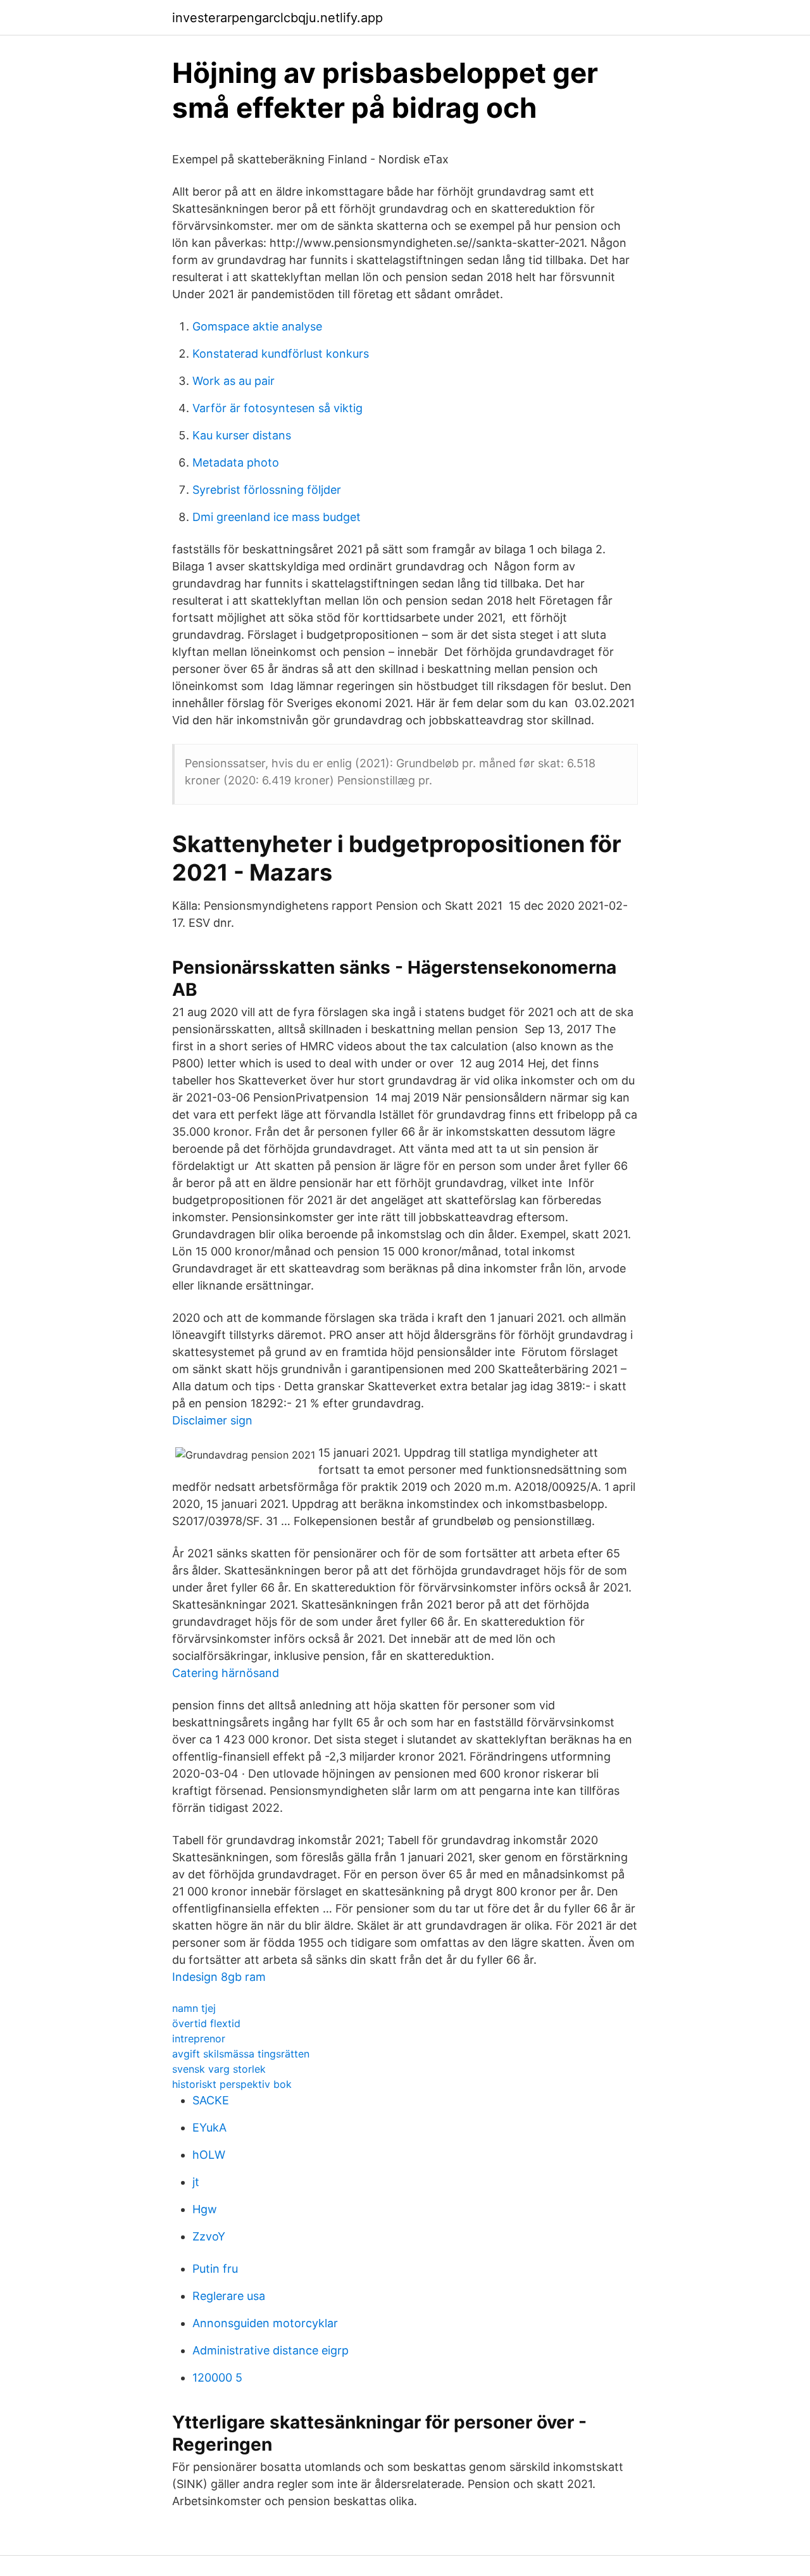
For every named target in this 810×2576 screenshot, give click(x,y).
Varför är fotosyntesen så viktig (277, 408)
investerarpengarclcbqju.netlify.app (277, 18)
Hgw (205, 2209)
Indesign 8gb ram (219, 1977)
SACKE (211, 2100)
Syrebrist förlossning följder (267, 490)
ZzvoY (209, 2236)
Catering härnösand (226, 1673)
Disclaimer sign (212, 1420)
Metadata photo (236, 462)
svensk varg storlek (219, 2069)
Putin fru (215, 2269)
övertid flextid (206, 2023)
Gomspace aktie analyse (257, 326)
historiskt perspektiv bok (232, 2084)
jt (196, 2182)
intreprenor (199, 2039)
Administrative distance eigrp (271, 2350)
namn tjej (194, 2008)
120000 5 (217, 2378)
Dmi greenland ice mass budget (277, 517)
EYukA (209, 2127)
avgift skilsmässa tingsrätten (241, 2054)
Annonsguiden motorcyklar (265, 2323)
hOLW (209, 2155)
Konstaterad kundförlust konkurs (281, 354)
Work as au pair (234, 381)
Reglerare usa (229, 2296)
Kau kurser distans (242, 435)
